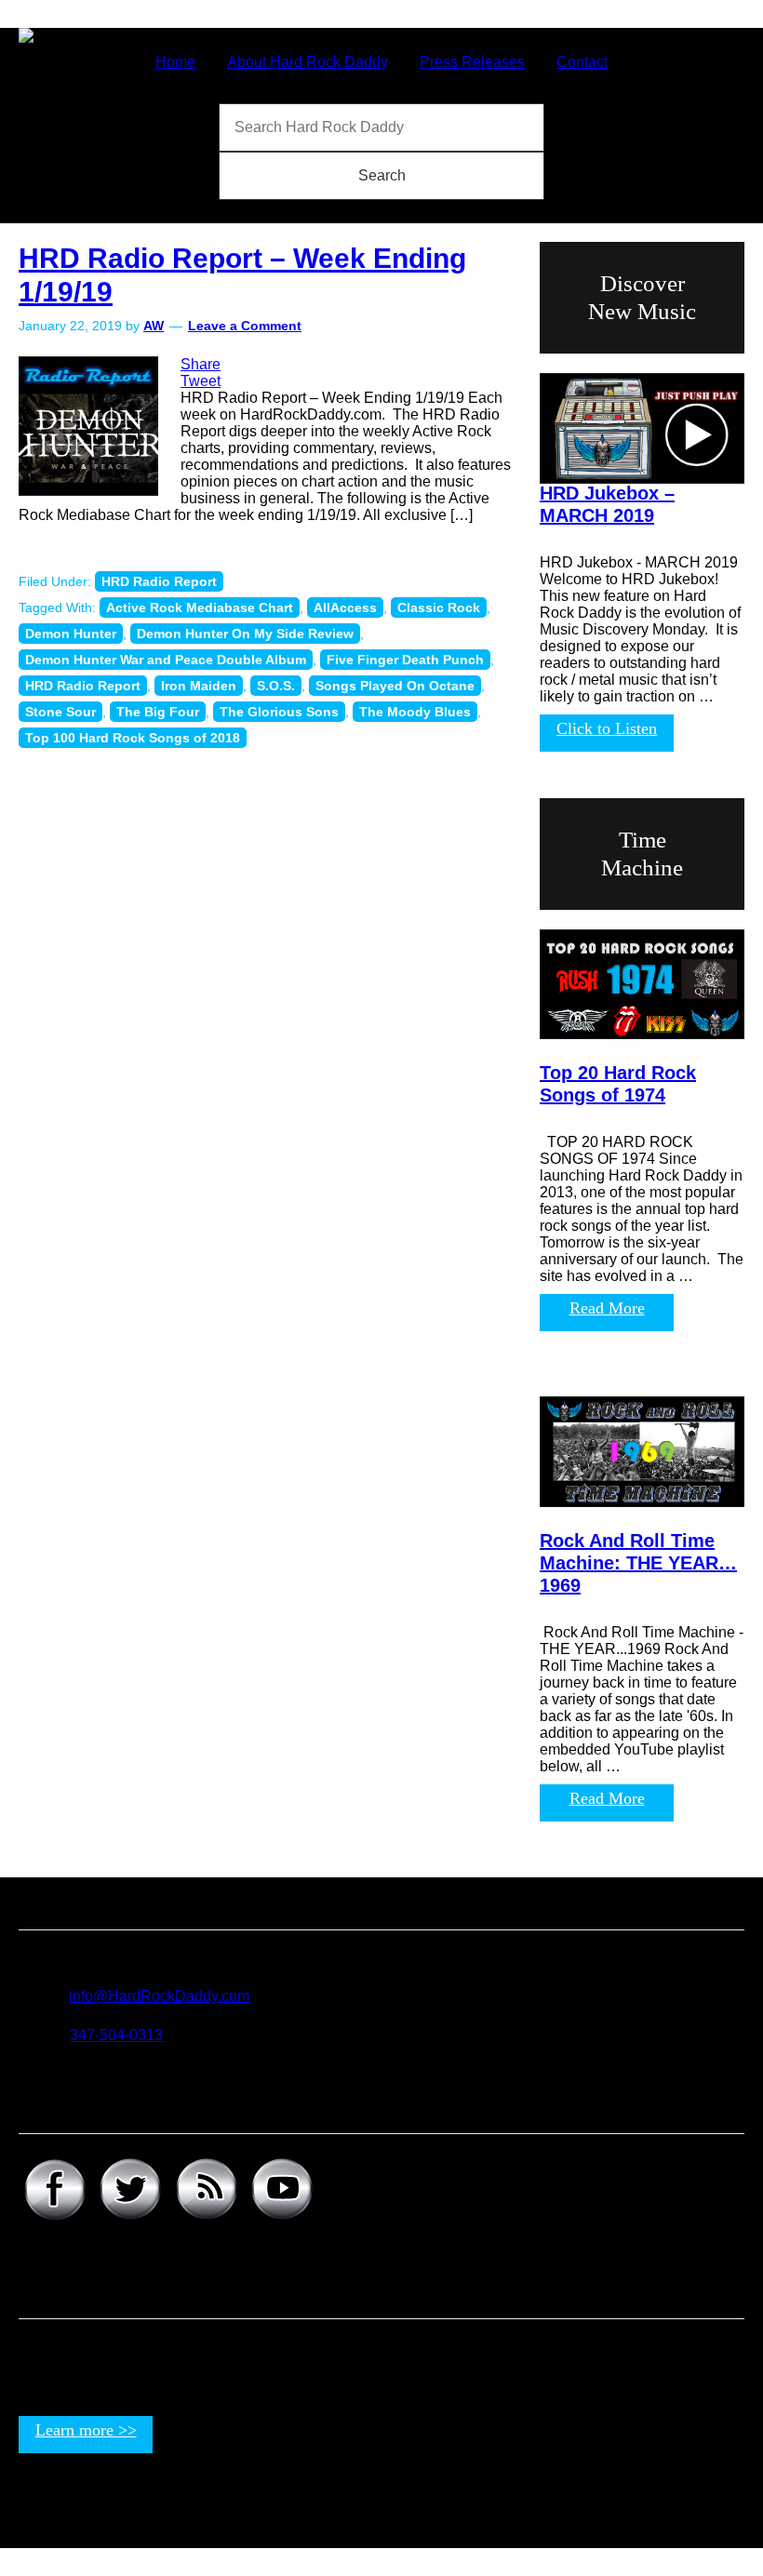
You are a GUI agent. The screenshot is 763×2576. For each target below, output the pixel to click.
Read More (607, 1308)
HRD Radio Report (159, 581)
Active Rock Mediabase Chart (200, 607)
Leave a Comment (245, 326)
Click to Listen (607, 728)
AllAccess (345, 607)
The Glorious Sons (279, 712)
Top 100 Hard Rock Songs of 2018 (133, 738)
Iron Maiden (199, 686)
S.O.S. (276, 686)
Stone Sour (60, 712)
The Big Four (158, 712)
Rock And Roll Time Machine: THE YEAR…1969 (638, 1563)
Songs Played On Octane (395, 686)
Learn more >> (86, 2430)
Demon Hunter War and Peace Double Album (166, 660)
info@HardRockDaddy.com (159, 1996)
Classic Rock (439, 607)
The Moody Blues (415, 712)
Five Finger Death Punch (405, 660)
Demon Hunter (71, 634)
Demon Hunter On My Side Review (245, 634)
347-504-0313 (116, 2035)
